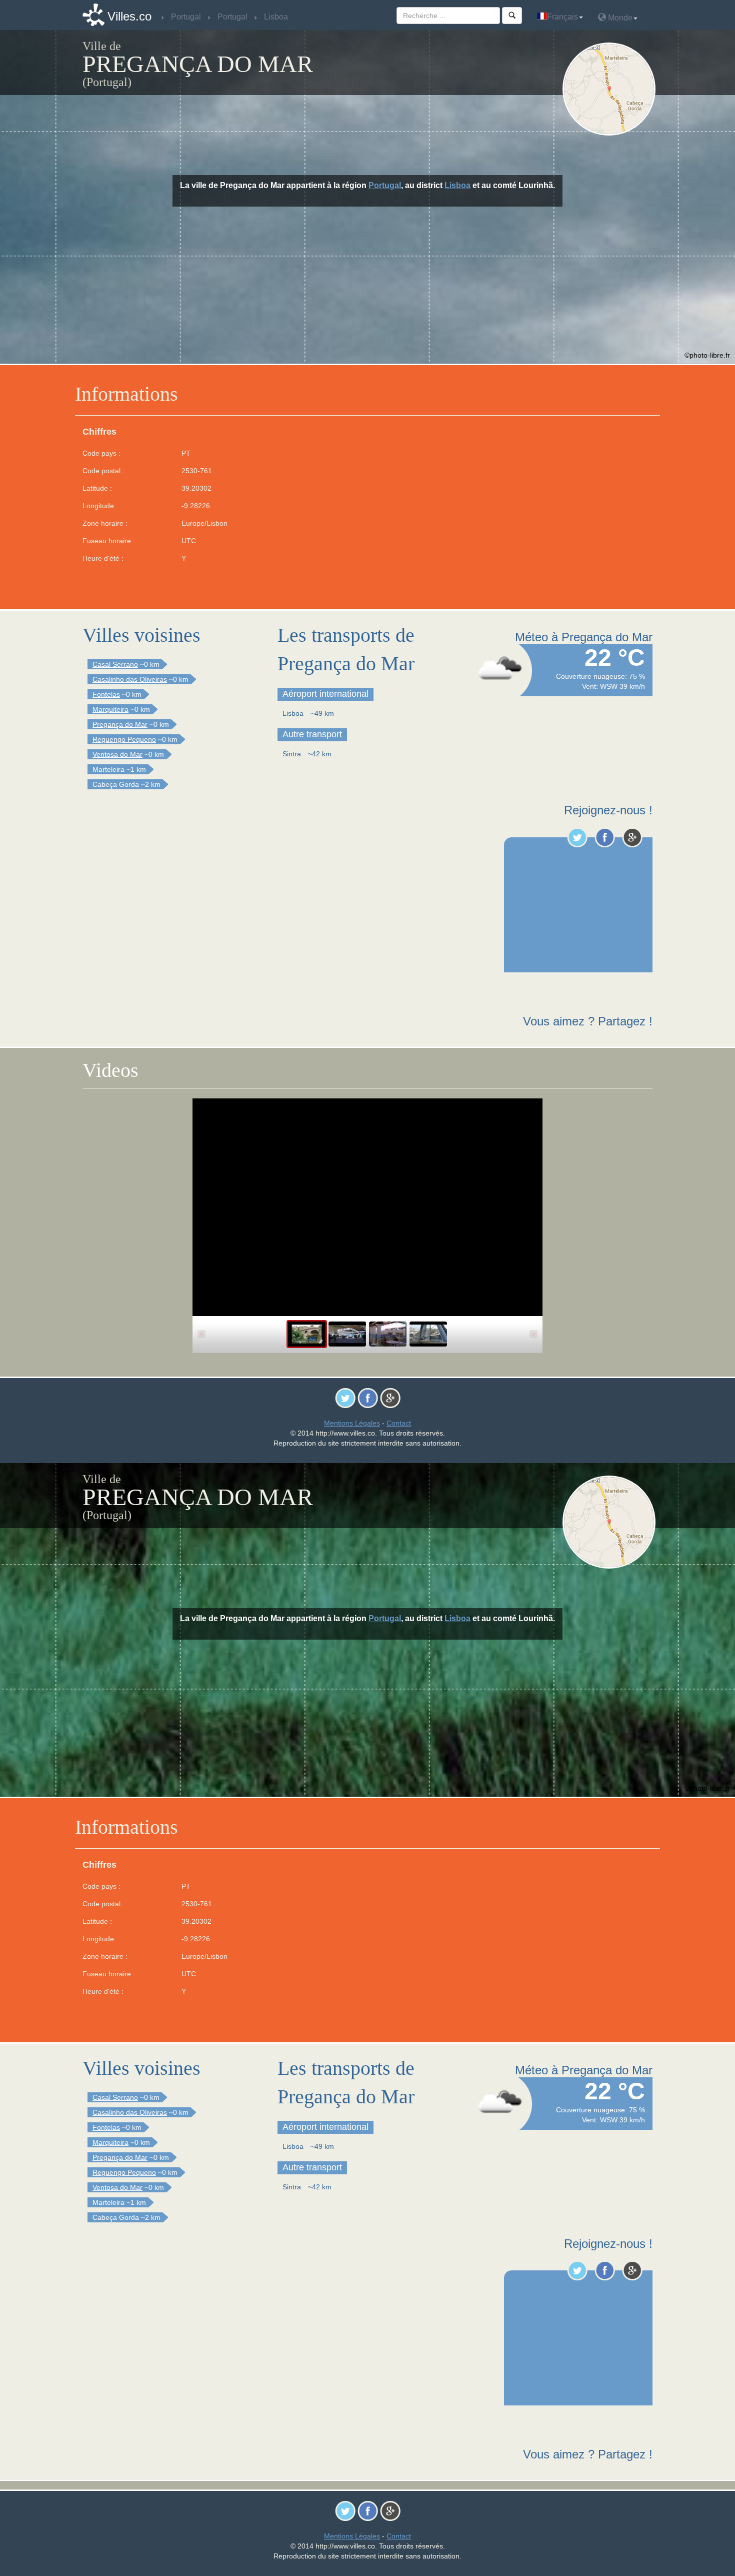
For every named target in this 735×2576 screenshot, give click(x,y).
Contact (399, 1423)
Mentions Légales (352, 1423)
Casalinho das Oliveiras (130, 679)
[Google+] (632, 837)
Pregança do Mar (120, 724)
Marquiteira (110, 709)
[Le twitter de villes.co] (577, 837)
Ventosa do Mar (117, 754)
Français (562, 17)
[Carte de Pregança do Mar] (611, 89)
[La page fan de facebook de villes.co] (605, 837)
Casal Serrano (115, 664)
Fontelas (106, 694)
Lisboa (457, 185)
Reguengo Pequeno (124, 739)
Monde (619, 18)
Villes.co (129, 16)
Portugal (385, 185)
